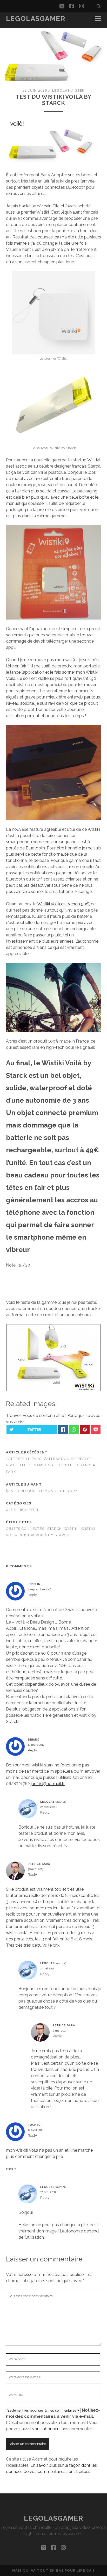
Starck (55, 1529)
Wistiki (71, 1529)
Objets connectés (25, 1529)
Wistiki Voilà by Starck (44, 1535)
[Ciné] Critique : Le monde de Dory (42, 1491)
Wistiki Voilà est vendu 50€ (63, 904)
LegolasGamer (36, 19)
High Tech (28, 1510)
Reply (32, 1595)
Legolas (61, 90)
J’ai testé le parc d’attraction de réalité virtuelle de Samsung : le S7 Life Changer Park (51, 1465)
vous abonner (45, 2429)
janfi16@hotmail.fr (48, 1784)
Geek (80, 90)
